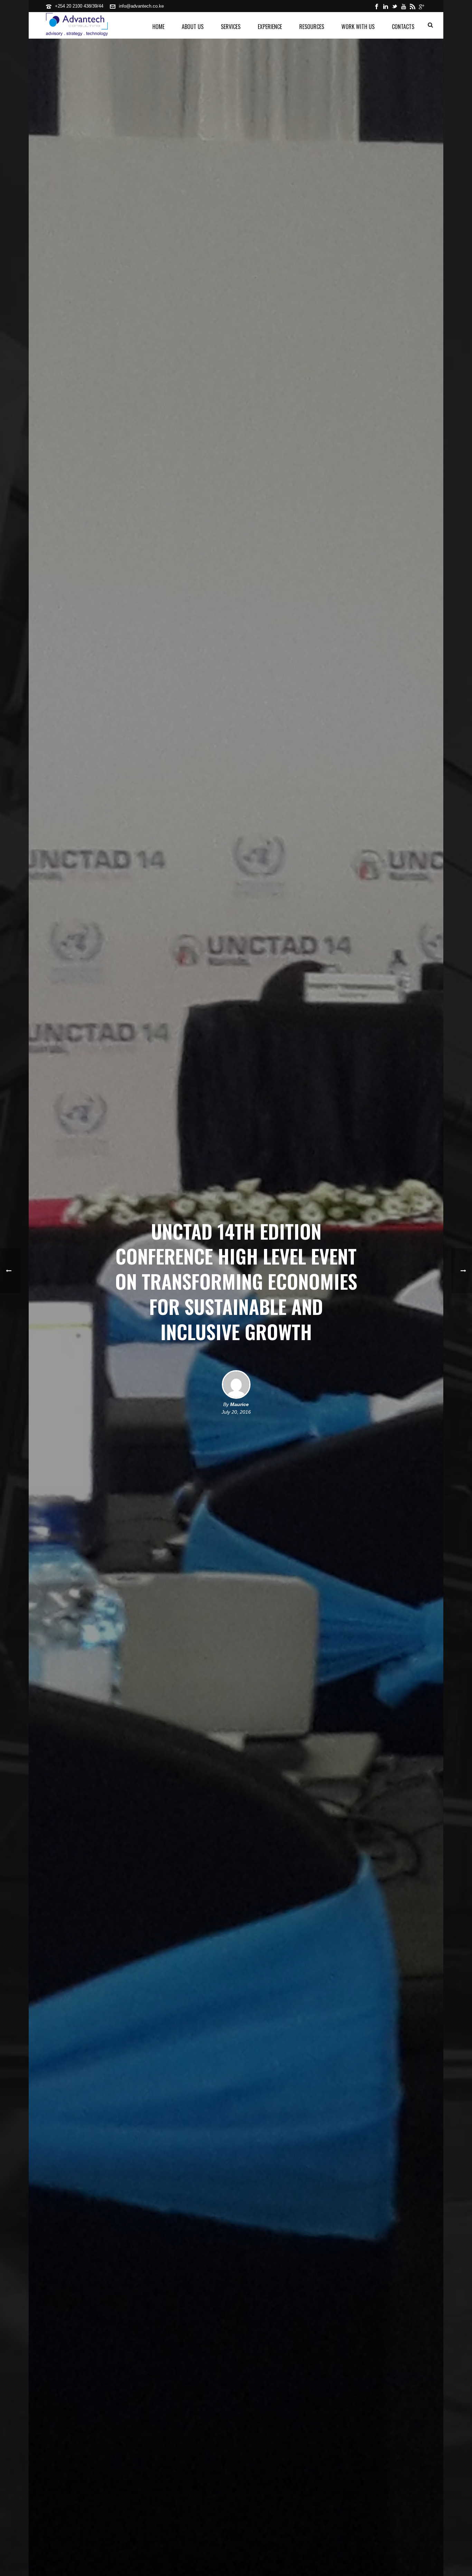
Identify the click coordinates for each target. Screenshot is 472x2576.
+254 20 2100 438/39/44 (79, 6)
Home (158, 27)
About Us (193, 27)
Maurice (239, 1404)
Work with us (358, 27)
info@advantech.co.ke (141, 6)
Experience (270, 27)
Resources (312, 27)
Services (231, 27)
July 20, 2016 (236, 1412)
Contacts (403, 27)
